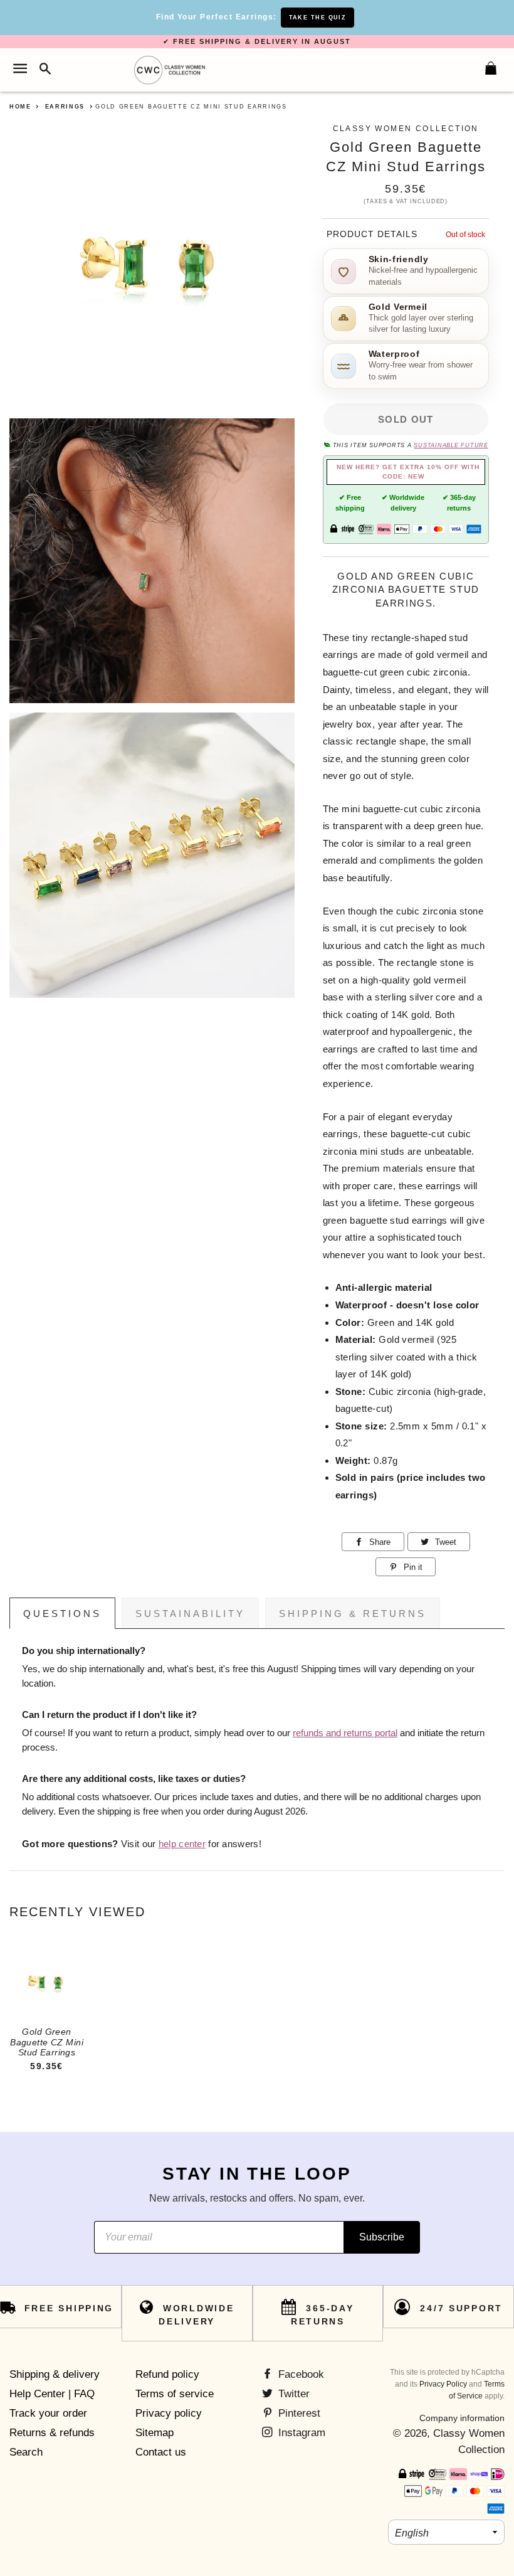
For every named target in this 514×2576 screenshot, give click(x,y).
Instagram (300, 2433)
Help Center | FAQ (52, 2394)
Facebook (300, 2374)
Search (26, 2452)
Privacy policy (169, 2413)
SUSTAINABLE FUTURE (451, 445)
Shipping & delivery (55, 2374)
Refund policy (167, 2374)
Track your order (48, 2413)
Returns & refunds (52, 2433)
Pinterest (298, 2413)
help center (182, 1844)
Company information (462, 2418)
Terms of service (175, 2394)
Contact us (161, 2452)
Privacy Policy (443, 2384)
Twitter (292, 2394)
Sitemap (155, 2433)
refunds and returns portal (345, 1733)
